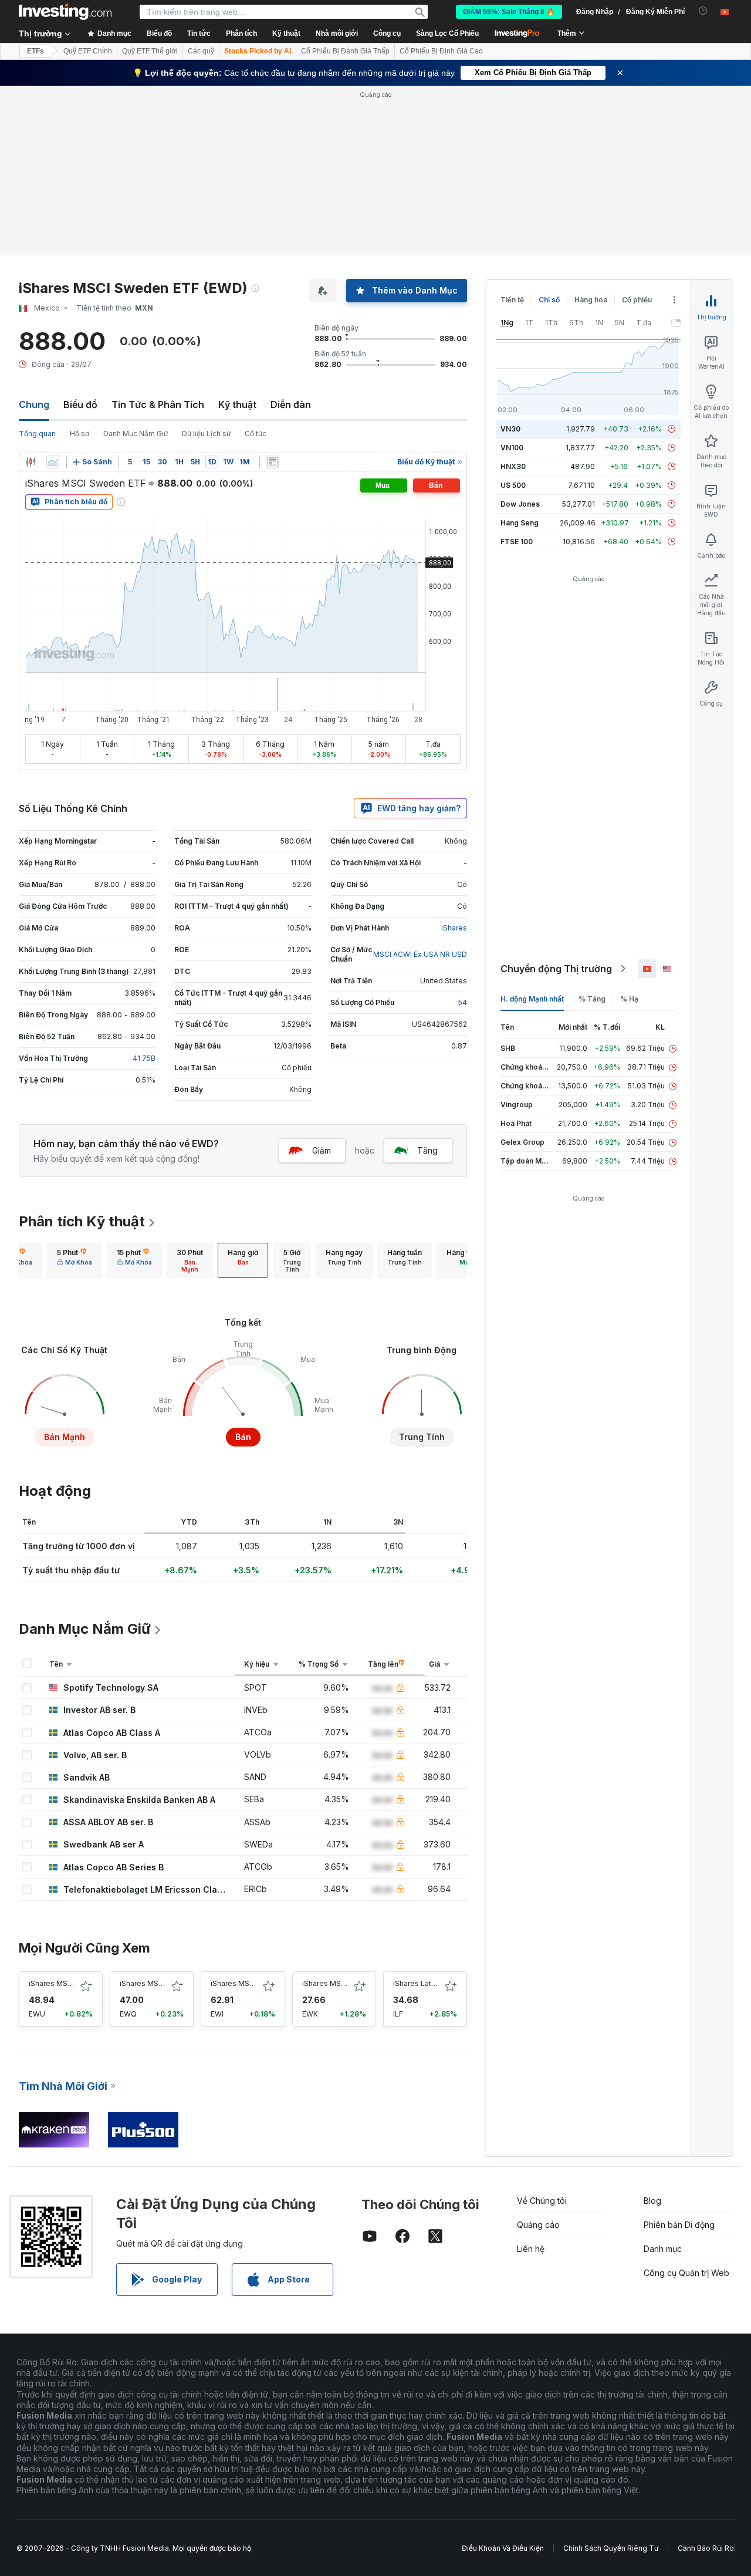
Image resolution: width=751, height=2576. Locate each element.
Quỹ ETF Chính (88, 51)
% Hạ (629, 999)
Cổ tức (256, 434)
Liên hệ (531, 2249)
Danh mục (663, 2249)
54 (463, 1002)
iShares (454, 928)
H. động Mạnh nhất (532, 999)
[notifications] (703, 11)
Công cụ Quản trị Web (686, 2273)
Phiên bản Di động (679, 2225)
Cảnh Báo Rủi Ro (706, 2548)
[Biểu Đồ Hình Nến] (31, 462)
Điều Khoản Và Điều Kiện (503, 2548)
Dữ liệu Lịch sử (206, 434)
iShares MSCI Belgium (340, 1983)
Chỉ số (549, 300)
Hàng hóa (591, 300)
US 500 (513, 485)
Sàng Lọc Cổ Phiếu (447, 33)
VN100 (512, 448)
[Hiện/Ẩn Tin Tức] (272, 462)
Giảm (322, 1150)
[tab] (75, 1260)
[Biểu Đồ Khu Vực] (53, 462)
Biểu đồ (80, 404)
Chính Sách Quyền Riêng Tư (611, 2548)
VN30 (510, 429)
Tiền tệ (512, 300)
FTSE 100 (517, 542)
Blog (652, 2201)
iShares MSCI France (155, 1983)
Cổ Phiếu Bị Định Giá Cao (441, 51)
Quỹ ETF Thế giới (150, 51)
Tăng (427, 1150)
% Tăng (592, 999)
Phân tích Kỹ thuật (82, 1221)
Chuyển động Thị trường (556, 969)
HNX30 (513, 466)
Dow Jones (520, 504)
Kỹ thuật (237, 404)
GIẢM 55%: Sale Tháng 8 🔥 (509, 12)
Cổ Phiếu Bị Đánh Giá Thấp (345, 51)
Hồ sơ (80, 434)
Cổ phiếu (637, 300)
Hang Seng (520, 523)
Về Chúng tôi (542, 2201)
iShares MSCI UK (57, 1983)
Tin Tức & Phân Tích (158, 404)
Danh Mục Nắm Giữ (136, 434)
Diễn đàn (291, 404)
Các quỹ (201, 51)
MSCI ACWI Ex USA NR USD (420, 954)
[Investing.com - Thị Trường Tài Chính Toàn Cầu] (65, 12)
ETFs (35, 51)
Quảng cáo (538, 2225)
